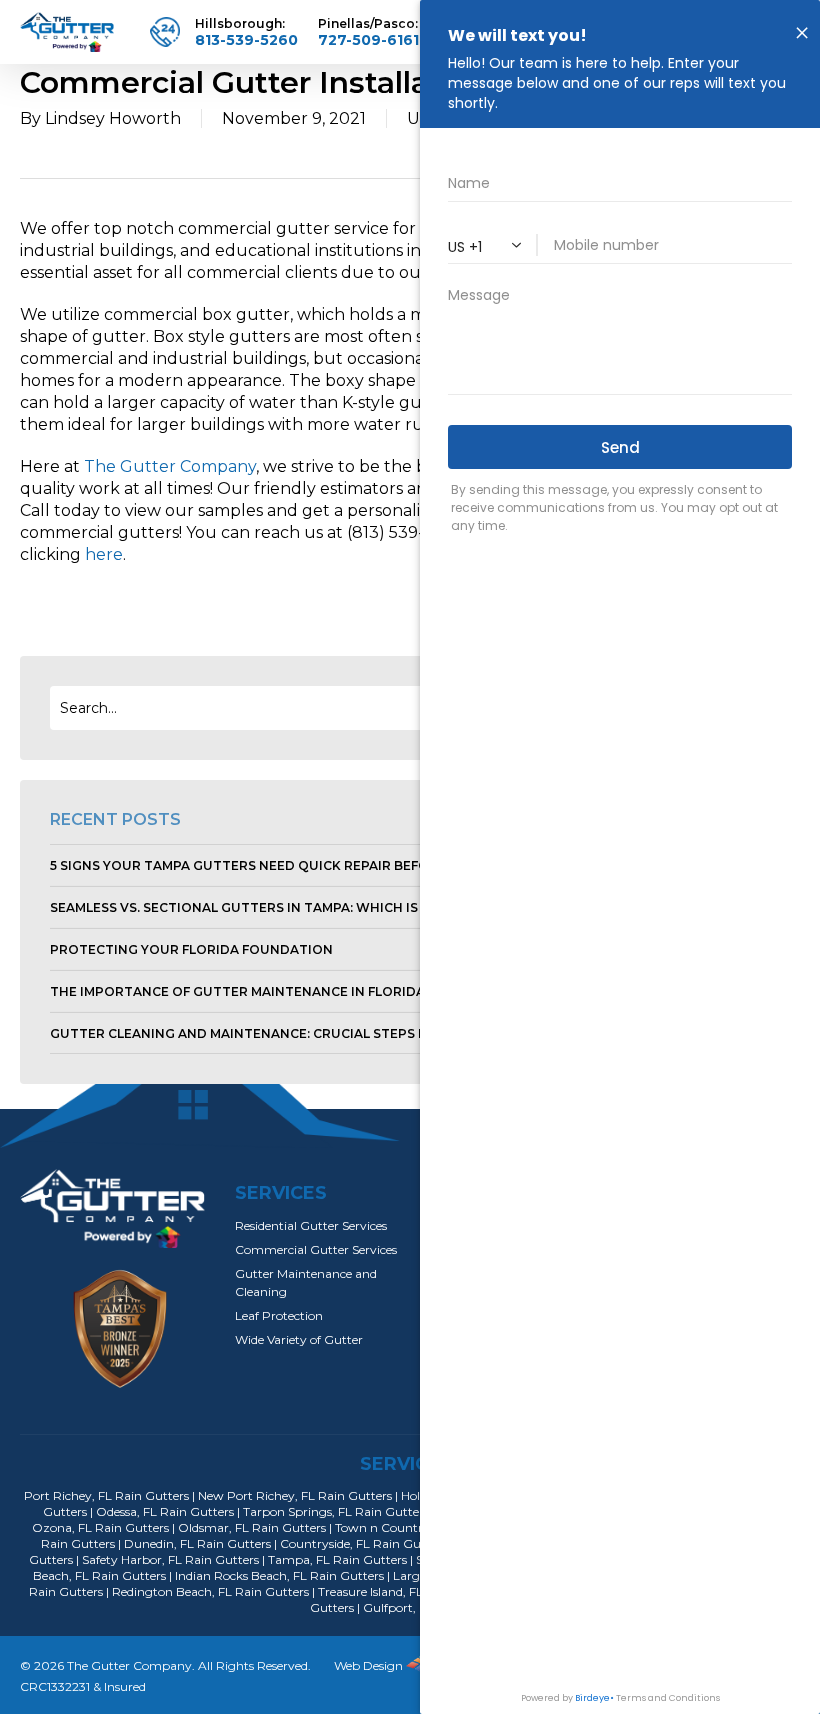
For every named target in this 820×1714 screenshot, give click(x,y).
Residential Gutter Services (311, 1225)
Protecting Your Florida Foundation (191, 949)
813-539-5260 (246, 40)
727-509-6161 (368, 40)
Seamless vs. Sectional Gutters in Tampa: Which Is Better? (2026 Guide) (309, 907)
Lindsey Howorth (113, 118)
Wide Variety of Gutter (299, 1339)
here (104, 554)
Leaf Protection (279, 1315)
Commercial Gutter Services (316, 1249)
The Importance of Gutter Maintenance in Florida (237, 991)
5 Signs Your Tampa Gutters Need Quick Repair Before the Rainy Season (313, 865)
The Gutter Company (170, 466)
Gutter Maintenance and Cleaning (306, 1282)
